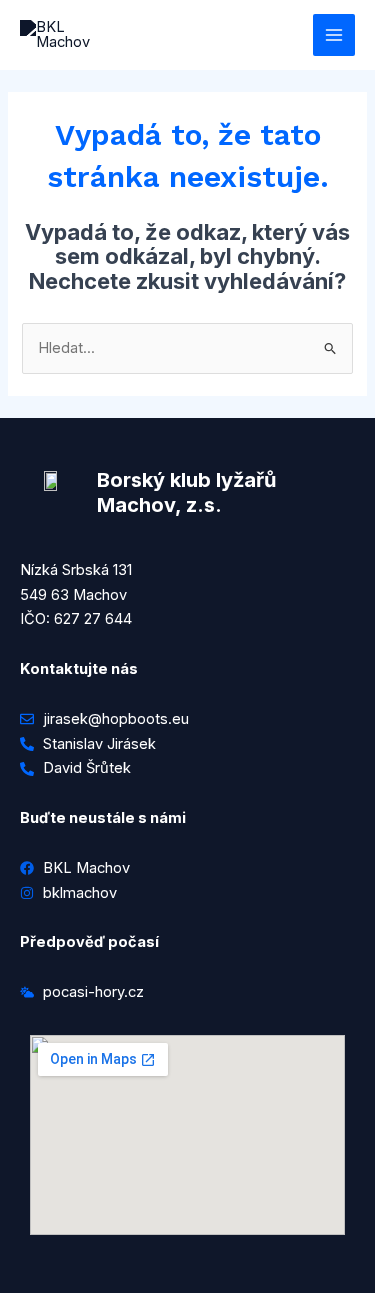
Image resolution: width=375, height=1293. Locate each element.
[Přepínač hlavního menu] (334, 35)
